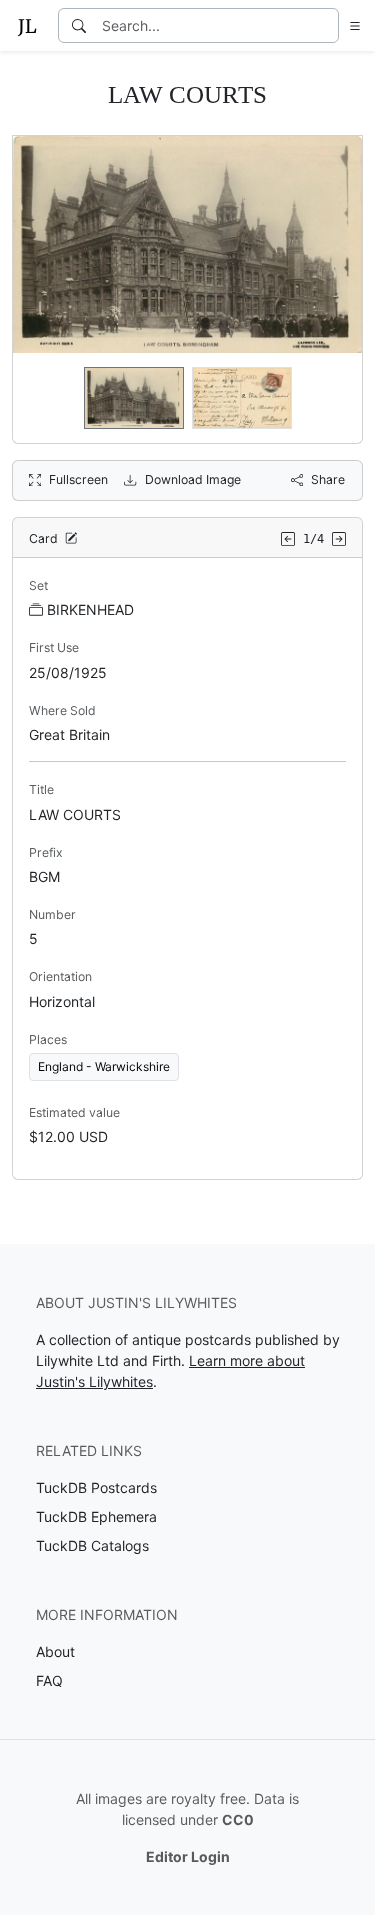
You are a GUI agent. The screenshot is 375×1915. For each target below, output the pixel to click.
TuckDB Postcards (96, 1487)
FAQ (49, 1680)
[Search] (79, 25)
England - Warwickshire (104, 1066)
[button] (351, 25)
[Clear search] (325, 25)
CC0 (238, 1819)
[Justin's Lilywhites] (27, 26)
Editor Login (188, 1856)
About (55, 1651)
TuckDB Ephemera (96, 1516)
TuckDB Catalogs (92, 1545)
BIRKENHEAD (90, 609)
